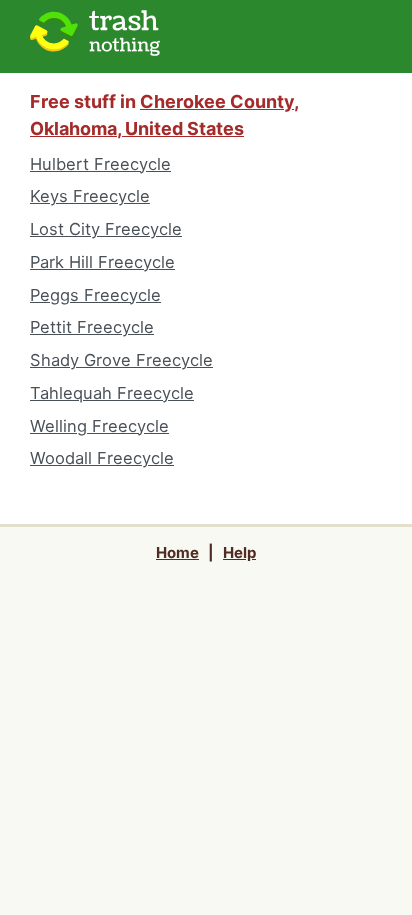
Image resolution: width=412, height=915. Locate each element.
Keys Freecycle (90, 196)
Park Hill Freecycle (102, 262)
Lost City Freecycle (106, 229)
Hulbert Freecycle (100, 164)
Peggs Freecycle (95, 295)
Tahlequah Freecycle (112, 393)
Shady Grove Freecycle (121, 360)
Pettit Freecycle (92, 327)
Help (239, 552)
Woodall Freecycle (102, 458)
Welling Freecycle (99, 426)
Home (177, 552)
